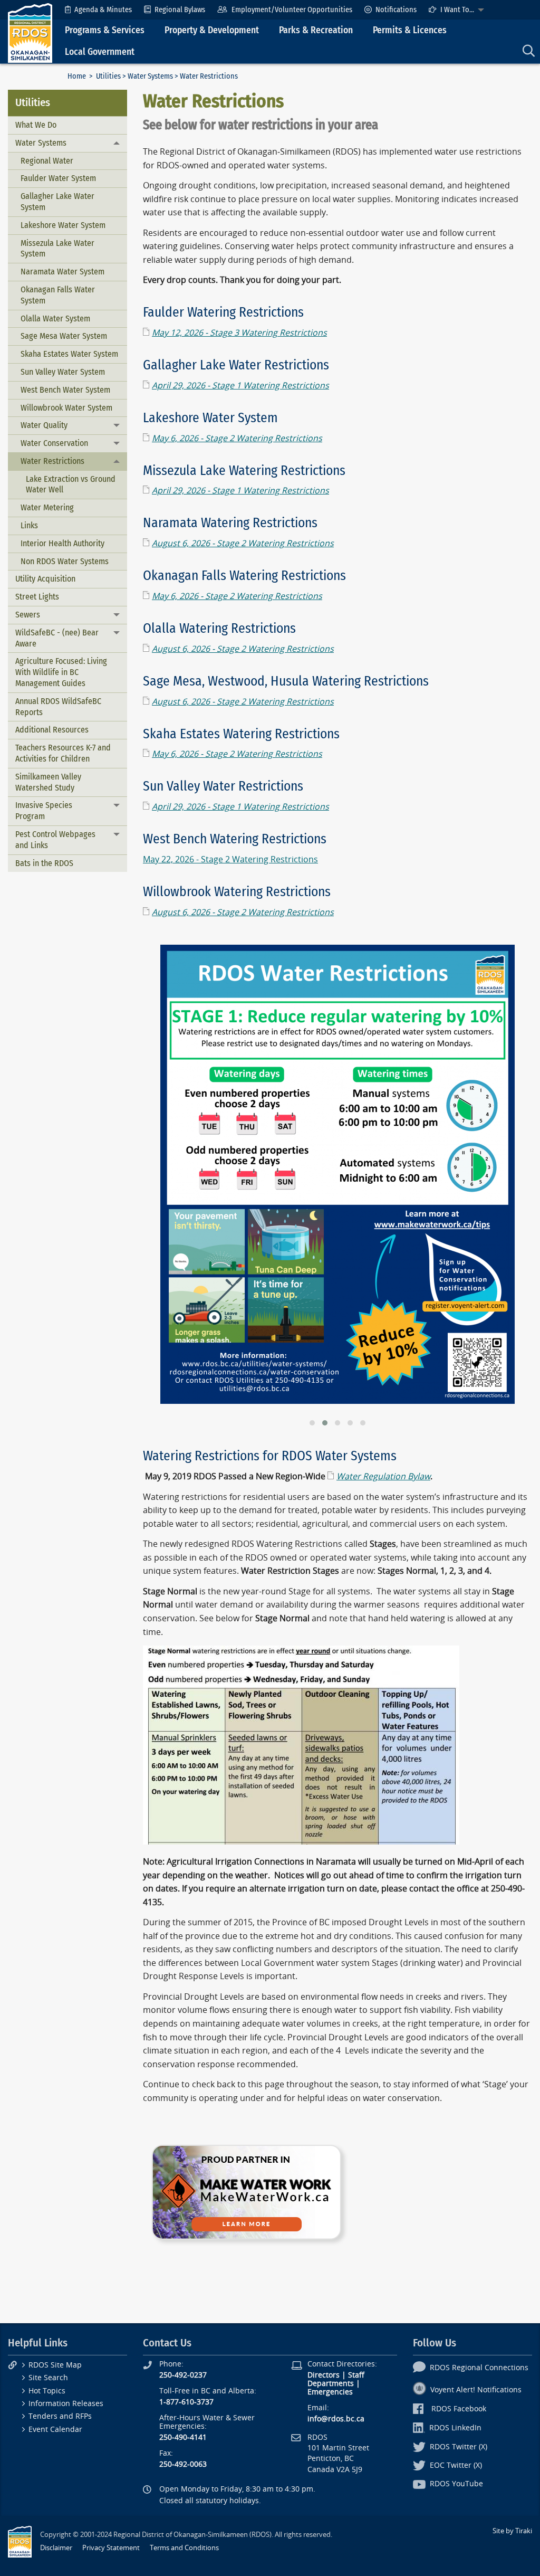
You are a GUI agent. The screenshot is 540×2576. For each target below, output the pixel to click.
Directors (324, 2375)
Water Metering (47, 507)
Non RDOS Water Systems (65, 561)
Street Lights (37, 597)
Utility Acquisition (45, 579)
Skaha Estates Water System (69, 354)
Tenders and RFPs (60, 2416)
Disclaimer (56, 2548)
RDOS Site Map (55, 2365)
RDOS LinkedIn (455, 2428)
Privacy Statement (111, 2548)
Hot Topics (47, 2391)
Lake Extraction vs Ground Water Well (71, 484)
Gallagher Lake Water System (57, 202)
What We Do (36, 125)
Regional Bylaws (180, 10)
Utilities (108, 76)
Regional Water (47, 161)
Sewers (28, 615)
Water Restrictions (52, 461)
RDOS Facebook (459, 2409)
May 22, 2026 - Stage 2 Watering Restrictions (230, 859)
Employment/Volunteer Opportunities (292, 10)
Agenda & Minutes (103, 10)
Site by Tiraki (512, 2531)
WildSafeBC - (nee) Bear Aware (57, 638)
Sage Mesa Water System (64, 336)
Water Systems (150, 76)
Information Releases (66, 2404)
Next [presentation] (520, 1418)
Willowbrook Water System (66, 408)
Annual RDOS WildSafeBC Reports (58, 707)
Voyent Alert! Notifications (476, 2390)
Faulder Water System (58, 178)
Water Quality (44, 425)
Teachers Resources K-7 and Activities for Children (63, 753)
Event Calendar (55, 2430)
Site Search (48, 2378)
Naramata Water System (62, 272)
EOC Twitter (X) (456, 2465)
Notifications (396, 10)
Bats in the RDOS (44, 863)
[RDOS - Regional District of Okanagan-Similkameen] (30, 32)
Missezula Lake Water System (57, 249)
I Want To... (457, 10)
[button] (312, 1423)
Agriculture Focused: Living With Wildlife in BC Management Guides (61, 672)
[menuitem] (98, 10)
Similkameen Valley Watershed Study (48, 782)
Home (77, 76)
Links (29, 525)
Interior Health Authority (62, 543)
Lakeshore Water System (63, 225)
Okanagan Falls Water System (58, 295)
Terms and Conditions (184, 2548)
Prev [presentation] (155, 1418)
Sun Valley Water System (63, 372)
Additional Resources (52, 730)
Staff (356, 2375)
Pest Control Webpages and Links (55, 840)
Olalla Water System (55, 319)
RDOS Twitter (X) (459, 2447)
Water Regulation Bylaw (383, 1476)
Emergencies (330, 2392)
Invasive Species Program (44, 811)
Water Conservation (54, 443)
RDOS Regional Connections (479, 2368)
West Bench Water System (65, 390)
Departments (331, 2384)
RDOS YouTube (456, 2484)
